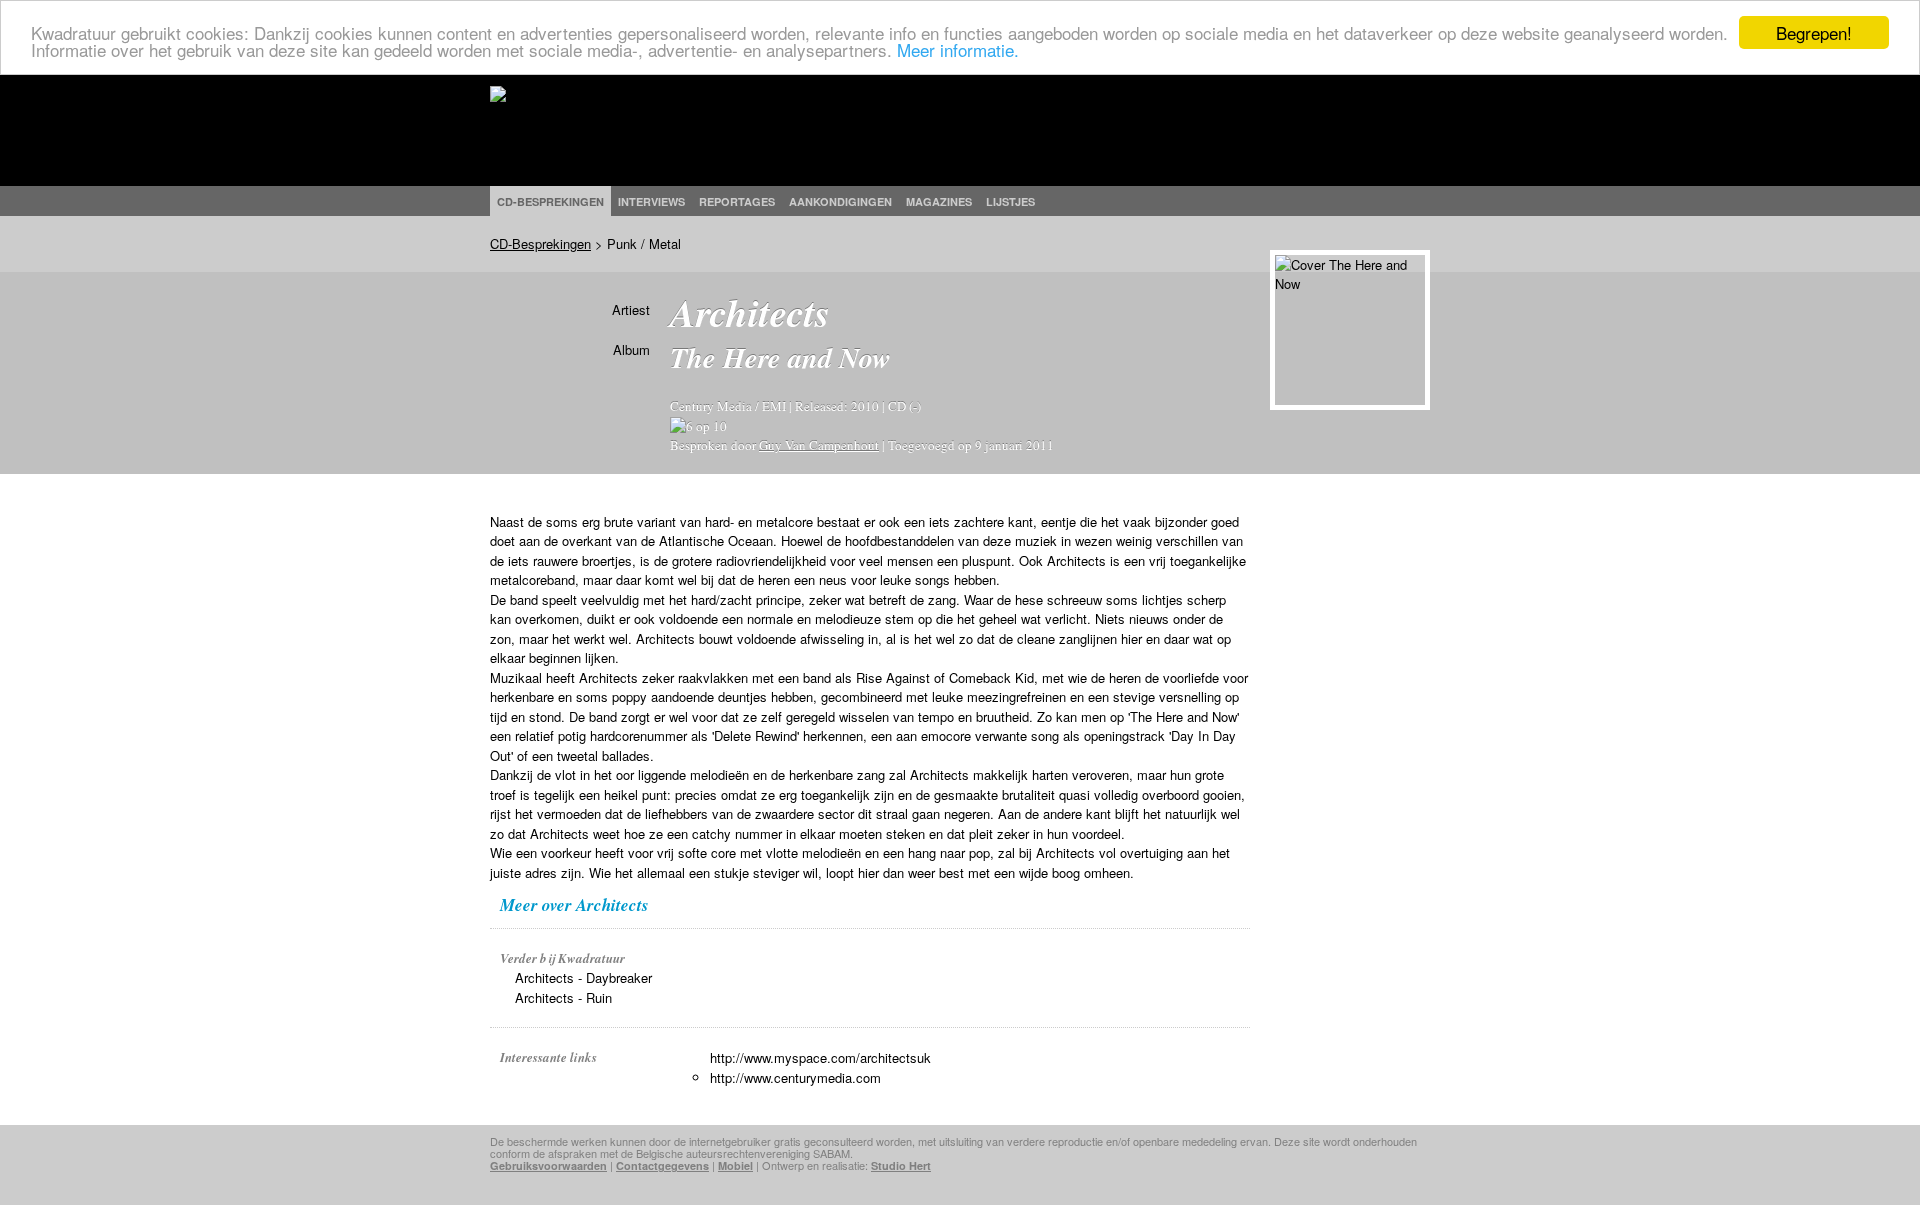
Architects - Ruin (563, 997)
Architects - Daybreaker (583, 977)
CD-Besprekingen (540, 243)
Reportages (737, 201)
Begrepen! (1814, 32)
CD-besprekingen (550, 201)
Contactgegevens (662, 1165)
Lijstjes (1010, 201)
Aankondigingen (840, 201)
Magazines (939, 201)
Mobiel (735, 1165)
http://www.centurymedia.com (795, 1077)
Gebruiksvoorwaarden (548, 1165)
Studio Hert (901, 1165)
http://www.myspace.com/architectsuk (820, 1057)
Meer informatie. (958, 50)
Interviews (651, 201)
